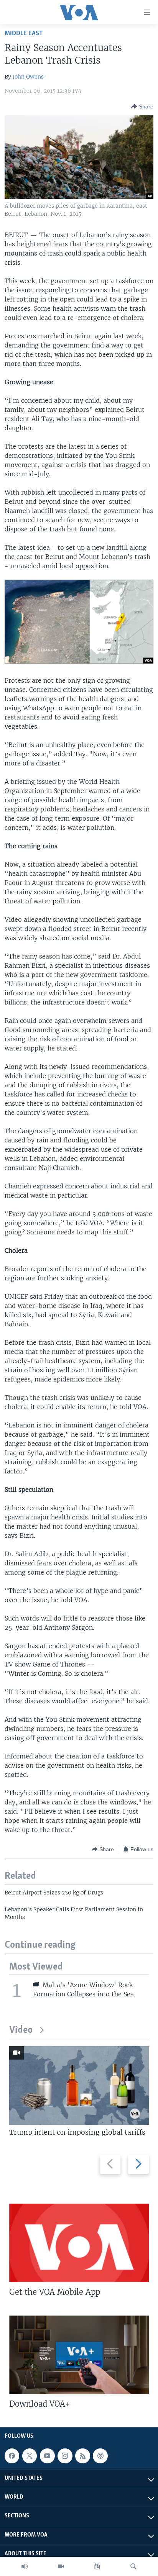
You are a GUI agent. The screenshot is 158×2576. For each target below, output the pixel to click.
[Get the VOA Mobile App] (79, 2243)
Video (21, 2030)
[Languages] (97, 2566)
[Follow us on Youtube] (47, 2456)
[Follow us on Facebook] (12, 2456)
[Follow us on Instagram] (65, 2456)
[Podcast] (100, 2456)
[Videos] (61, 2566)
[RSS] (82, 2456)
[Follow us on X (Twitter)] (30, 2456)
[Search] (133, 2566)
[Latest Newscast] (25, 2566)
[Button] (142, 107)
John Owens (28, 77)
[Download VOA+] (79, 2355)
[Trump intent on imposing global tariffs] (79, 2085)
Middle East (24, 34)
